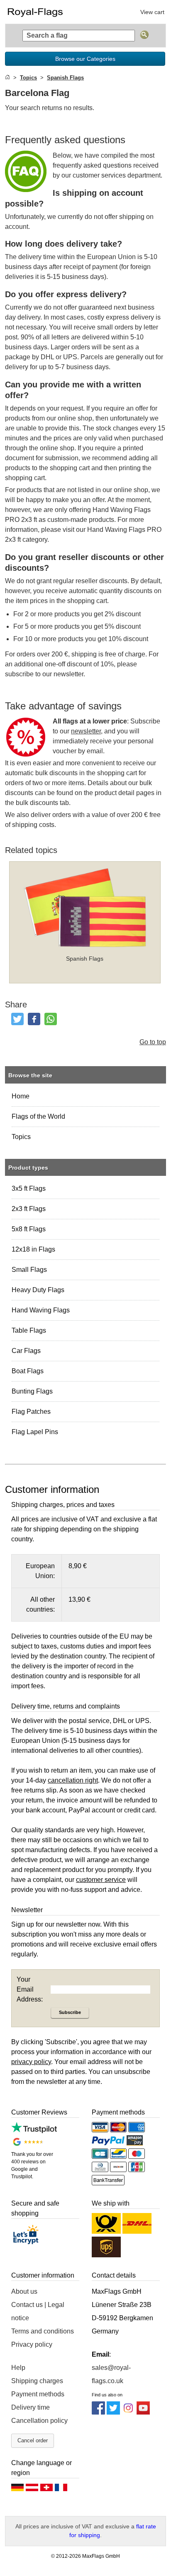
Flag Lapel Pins (35, 1432)
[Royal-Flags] (44, 12)
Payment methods (38, 2394)
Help (18, 2368)
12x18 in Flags (33, 1249)
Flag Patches (31, 1412)
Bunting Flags (32, 1391)
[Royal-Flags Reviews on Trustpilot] (34, 2131)
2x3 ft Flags (29, 1209)
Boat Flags (28, 1371)
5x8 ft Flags (29, 1229)
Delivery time (31, 2407)
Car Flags (26, 1351)
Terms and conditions (43, 2331)
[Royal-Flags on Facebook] (98, 2412)
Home (21, 1096)
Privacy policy (32, 2344)
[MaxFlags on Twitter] (113, 2412)
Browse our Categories (85, 59)
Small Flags (29, 1270)
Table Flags (29, 1330)
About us (24, 2291)
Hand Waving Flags (41, 1310)
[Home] (7, 78)
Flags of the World (38, 1116)
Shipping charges (37, 2381)
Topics (21, 1137)
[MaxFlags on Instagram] (128, 2412)
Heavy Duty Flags (38, 1290)
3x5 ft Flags (29, 1188)
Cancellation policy (39, 2421)
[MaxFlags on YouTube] (143, 2412)
